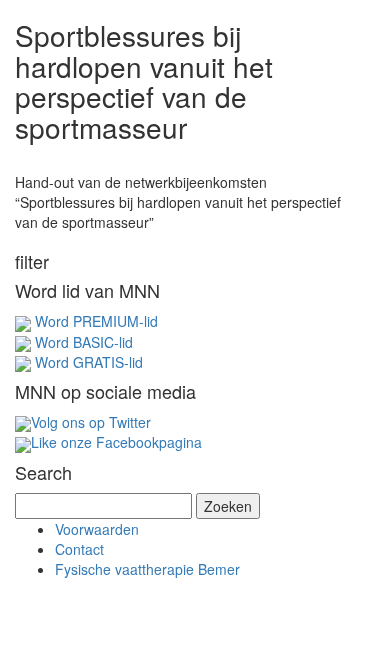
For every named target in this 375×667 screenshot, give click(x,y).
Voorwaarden (97, 529)
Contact (79, 549)
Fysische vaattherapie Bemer (147, 569)
